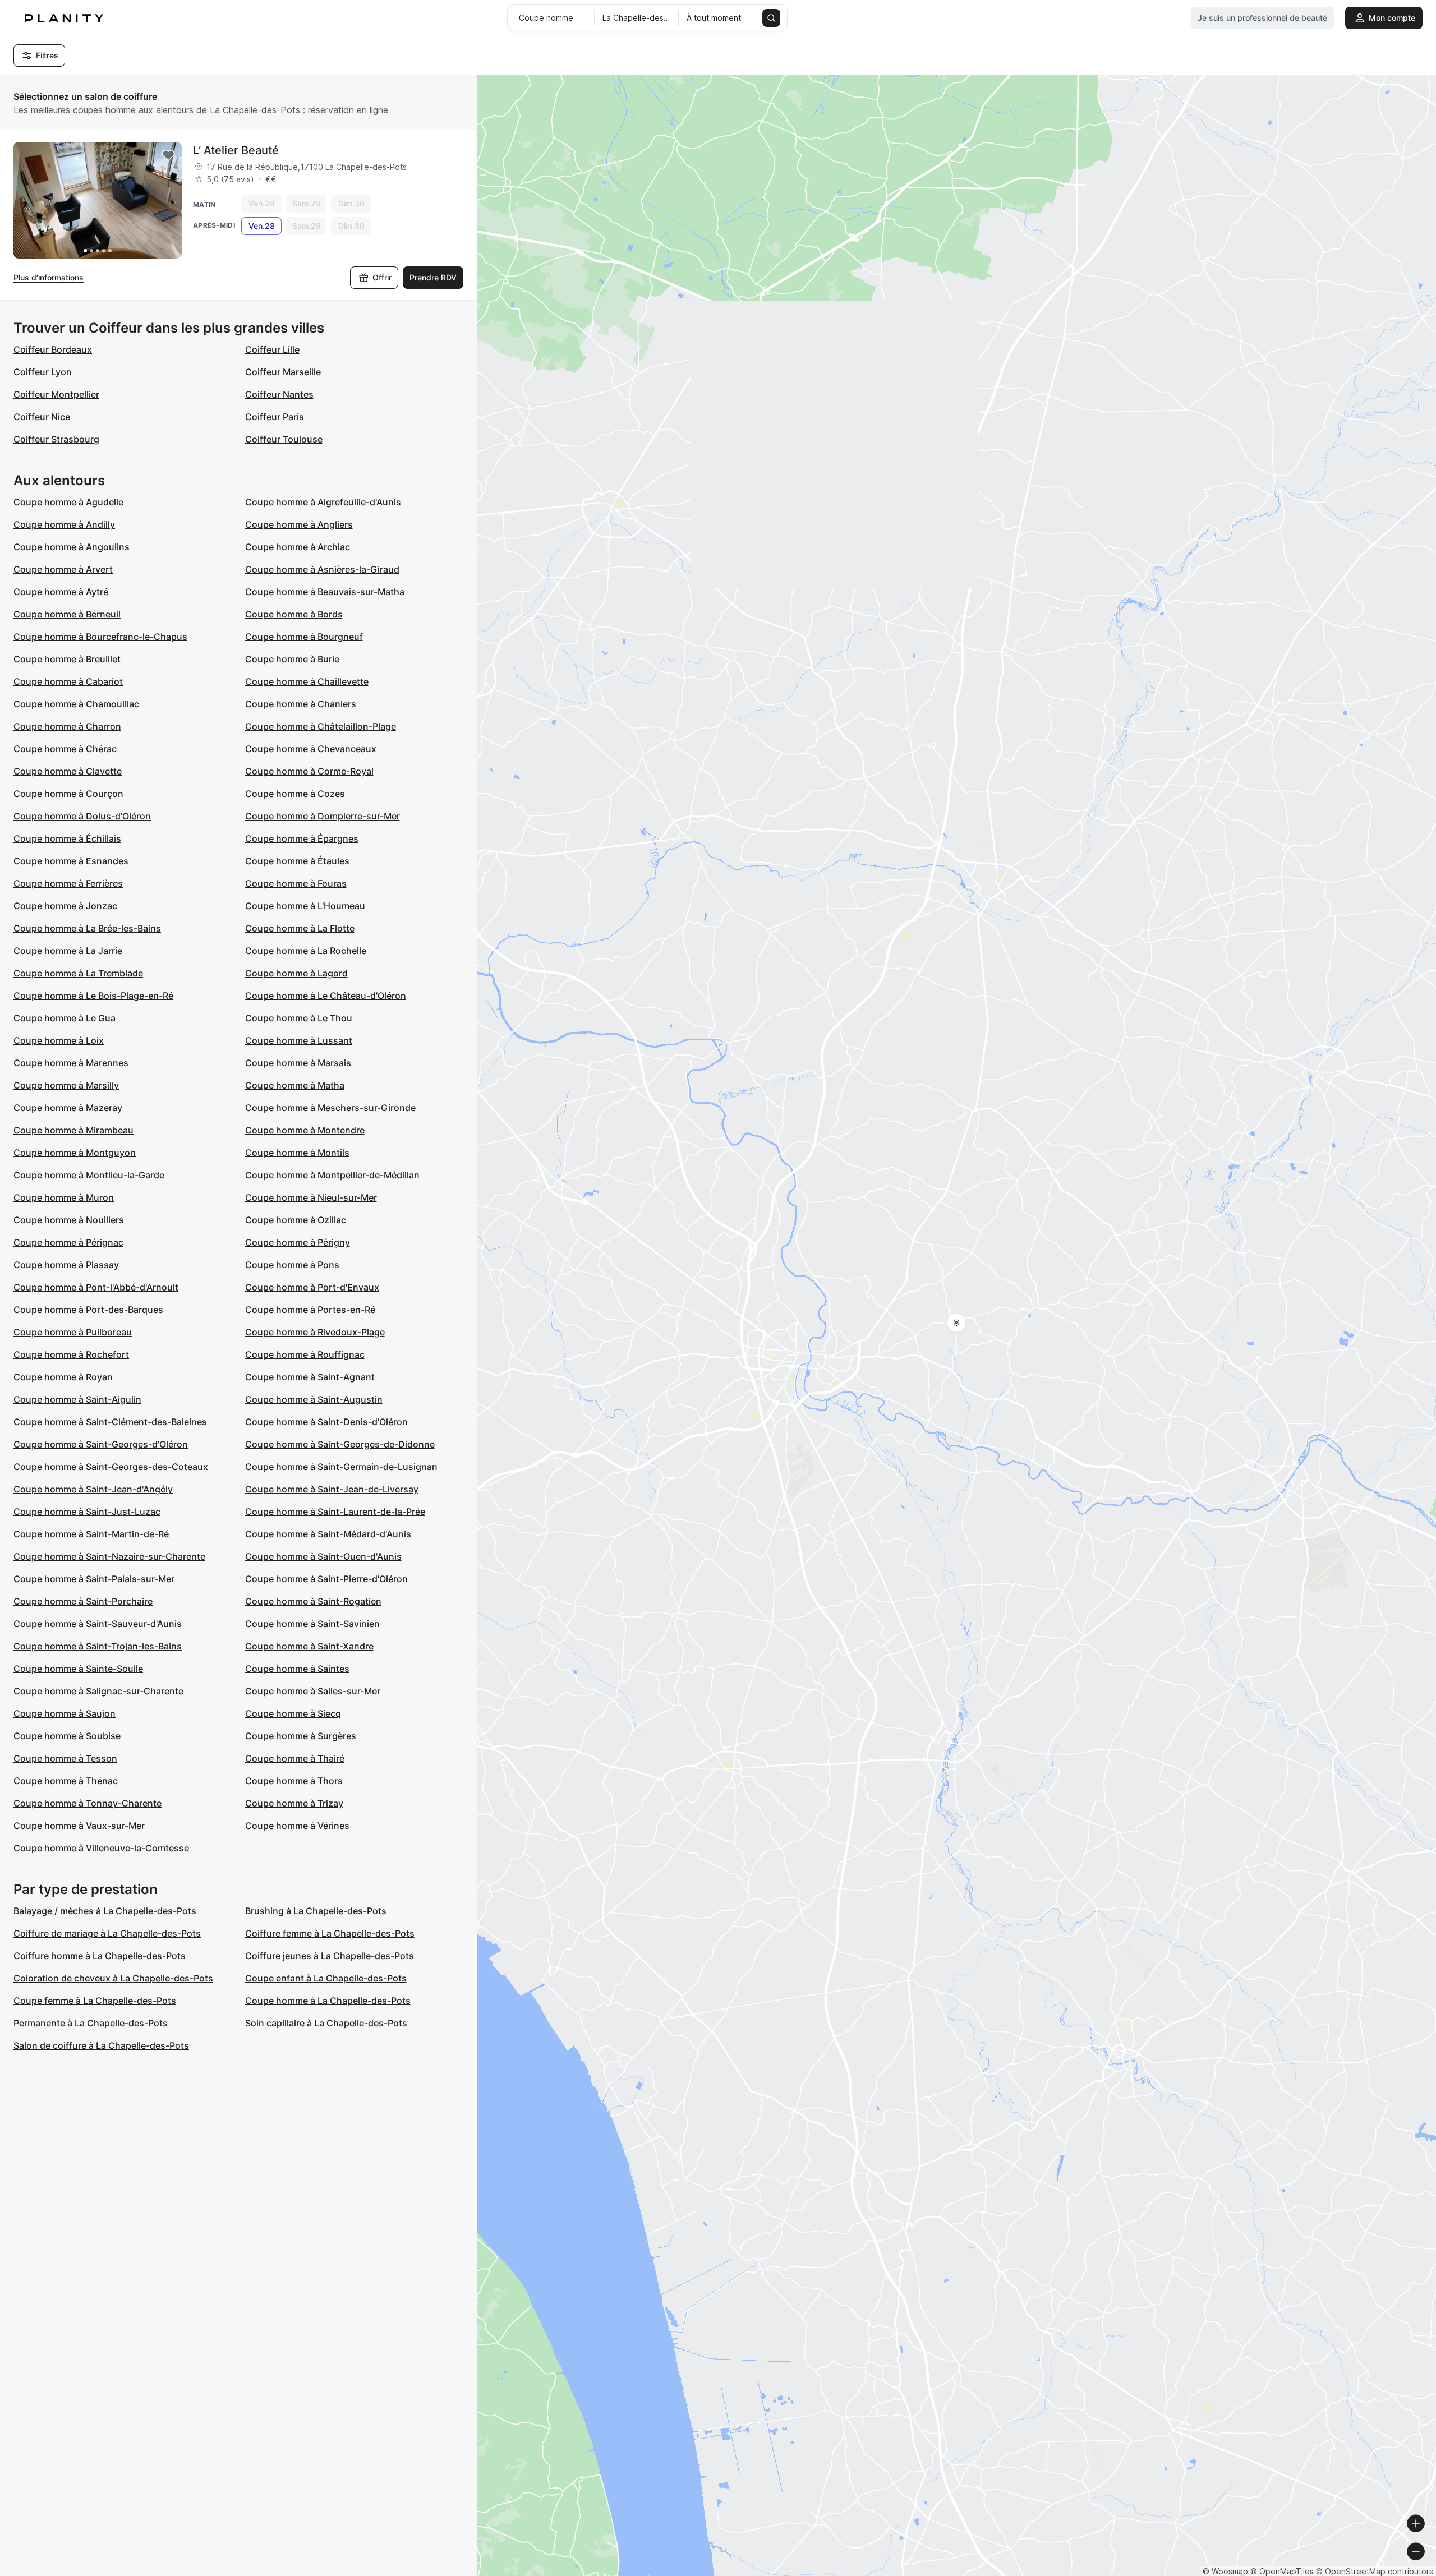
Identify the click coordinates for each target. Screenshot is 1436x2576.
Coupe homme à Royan (63, 1377)
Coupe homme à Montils (297, 1153)
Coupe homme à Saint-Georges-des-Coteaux (111, 1467)
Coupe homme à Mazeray (68, 1108)
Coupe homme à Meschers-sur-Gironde (330, 1108)
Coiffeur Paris (275, 417)
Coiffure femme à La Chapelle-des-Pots (330, 1933)
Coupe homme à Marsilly (66, 1085)
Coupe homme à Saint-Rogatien (313, 1601)
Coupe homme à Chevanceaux (311, 749)
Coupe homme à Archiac (298, 547)
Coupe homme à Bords (294, 614)
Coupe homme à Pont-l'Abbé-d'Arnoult (96, 1287)
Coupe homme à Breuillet (67, 659)
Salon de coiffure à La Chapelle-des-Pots (101, 2045)
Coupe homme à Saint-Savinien (312, 1624)
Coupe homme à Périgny (298, 1242)
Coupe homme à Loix (59, 1040)
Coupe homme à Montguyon (75, 1153)
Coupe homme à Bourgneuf (304, 637)
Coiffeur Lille (272, 349)
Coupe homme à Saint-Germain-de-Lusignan (341, 1467)
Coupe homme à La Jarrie (68, 951)
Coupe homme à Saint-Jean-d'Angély (93, 1489)
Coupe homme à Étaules (297, 861)
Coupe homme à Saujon (65, 1713)
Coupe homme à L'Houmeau (305, 906)
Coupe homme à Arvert (63, 569)
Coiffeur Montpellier (56, 394)
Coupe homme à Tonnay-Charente (88, 1803)
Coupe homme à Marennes (71, 1063)
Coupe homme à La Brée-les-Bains (87, 928)
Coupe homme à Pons (292, 1265)
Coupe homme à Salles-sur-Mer (313, 1691)
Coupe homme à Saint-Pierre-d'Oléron (326, 1579)
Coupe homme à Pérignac (68, 1242)
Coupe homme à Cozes (295, 794)
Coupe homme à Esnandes (71, 861)
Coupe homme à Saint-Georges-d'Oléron (101, 1444)
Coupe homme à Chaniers (301, 704)
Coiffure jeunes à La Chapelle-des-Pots (330, 1956)
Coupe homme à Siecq (293, 1713)
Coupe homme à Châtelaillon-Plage (321, 726)
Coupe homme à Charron (67, 726)
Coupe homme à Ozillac (296, 1220)
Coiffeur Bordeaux (53, 349)
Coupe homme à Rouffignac (305, 1354)
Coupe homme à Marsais (298, 1063)
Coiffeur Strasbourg (56, 439)
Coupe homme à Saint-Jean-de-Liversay (332, 1489)
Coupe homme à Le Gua (65, 1018)
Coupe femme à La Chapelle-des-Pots (95, 2001)
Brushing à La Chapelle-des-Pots (316, 1911)
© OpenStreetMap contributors (1375, 2571)
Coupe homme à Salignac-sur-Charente (98, 1691)
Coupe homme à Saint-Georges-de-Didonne (340, 1444)
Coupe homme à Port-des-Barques (88, 1310)
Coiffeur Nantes (279, 394)
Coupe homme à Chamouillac (76, 704)
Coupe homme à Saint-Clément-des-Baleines (110, 1422)
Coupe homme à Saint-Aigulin (77, 1399)
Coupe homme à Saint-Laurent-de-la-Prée (335, 1512)
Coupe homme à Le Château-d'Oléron (326, 996)
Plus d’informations (49, 277)
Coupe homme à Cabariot (68, 681)
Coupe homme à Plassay (66, 1265)
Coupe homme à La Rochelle (306, 951)
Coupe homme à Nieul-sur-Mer (311, 1197)
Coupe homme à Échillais (67, 838)
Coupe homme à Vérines (297, 1826)
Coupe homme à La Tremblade (78, 973)
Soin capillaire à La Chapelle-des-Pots (326, 2023)
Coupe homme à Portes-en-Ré (310, 1310)
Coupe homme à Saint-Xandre (309, 1646)
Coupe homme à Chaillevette (307, 681)
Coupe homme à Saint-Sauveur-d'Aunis (98, 1624)
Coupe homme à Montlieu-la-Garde (89, 1175)
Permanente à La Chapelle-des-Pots (91, 2023)
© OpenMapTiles (1282, 2571)
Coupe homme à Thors (294, 1781)
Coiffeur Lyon (43, 372)
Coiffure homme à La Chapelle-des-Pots (100, 1956)
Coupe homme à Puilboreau (73, 1332)
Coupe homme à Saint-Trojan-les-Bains (98, 1646)
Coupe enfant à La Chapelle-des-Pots (326, 1978)
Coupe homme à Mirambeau (73, 1130)
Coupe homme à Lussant (299, 1040)
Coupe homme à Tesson (65, 1758)
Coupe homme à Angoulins (72, 547)
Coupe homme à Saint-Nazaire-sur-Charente (109, 1556)
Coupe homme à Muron (64, 1197)
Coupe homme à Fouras (296, 883)
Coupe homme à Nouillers (69, 1220)
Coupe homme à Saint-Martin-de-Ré (91, 1534)
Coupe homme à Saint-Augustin (314, 1399)
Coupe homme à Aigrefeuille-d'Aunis (323, 502)
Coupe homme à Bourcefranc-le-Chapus (100, 637)
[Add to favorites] (168, 155)
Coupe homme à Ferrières (68, 883)
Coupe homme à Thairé (295, 1758)
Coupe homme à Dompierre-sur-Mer (323, 816)
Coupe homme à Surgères (301, 1736)
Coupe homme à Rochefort (71, 1354)
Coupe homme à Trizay (294, 1803)
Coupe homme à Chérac (65, 749)
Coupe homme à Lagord (296, 973)
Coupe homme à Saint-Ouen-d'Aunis (323, 1556)
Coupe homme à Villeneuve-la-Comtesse (101, 1848)
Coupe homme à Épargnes (302, 838)
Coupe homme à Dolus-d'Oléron (82, 816)
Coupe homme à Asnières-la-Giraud (322, 569)
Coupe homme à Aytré (61, 592)
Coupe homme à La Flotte (300, 928)
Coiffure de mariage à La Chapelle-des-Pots (107, 1933)
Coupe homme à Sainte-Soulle (78, 1669)
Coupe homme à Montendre (305, 1130)
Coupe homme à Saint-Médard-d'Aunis (328, 1534)
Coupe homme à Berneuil (67, 614)
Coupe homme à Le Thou (299, 1018)
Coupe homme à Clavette (68, 771)
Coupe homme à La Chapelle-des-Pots (328, 2001)
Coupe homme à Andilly (64, 524)
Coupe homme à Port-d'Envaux (312, 1287)
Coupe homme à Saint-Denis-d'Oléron (326, 1422)
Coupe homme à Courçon (68, 794)
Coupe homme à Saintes (297, 1669)
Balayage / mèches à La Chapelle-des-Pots (105, 1911)
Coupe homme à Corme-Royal (309, 771)
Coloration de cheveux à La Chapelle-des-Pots (113, 1978)
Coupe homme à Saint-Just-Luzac (87, 1512)
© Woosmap (1225, 2571)
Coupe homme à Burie (292, 659)
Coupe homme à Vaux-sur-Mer (79, 1826)
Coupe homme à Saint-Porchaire (83, 1601)
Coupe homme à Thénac (66, 1781)
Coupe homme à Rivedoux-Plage (315, 1332)
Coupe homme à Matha (295, 1085)
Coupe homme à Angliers (299, 524)
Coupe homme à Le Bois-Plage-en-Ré (93, 996)
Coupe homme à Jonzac (65, 906)
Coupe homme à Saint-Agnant (310, 1377)
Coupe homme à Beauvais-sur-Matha (325, 592)
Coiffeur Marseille (283, 372)
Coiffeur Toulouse (284, 439)
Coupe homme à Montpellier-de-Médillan (332, 1175)
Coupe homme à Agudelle (68, 502)
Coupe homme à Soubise (67, 1736)
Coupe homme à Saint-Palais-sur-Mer (94, 1579)
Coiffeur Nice (42, 417)
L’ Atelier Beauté (236, 150)
